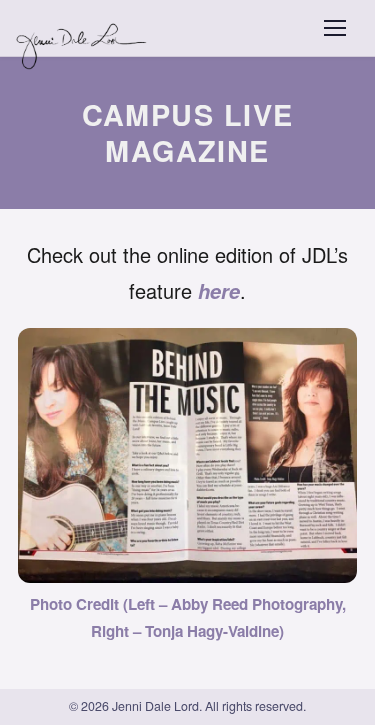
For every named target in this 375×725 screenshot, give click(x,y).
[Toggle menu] (335, 28)
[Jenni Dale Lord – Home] (83, 28)
